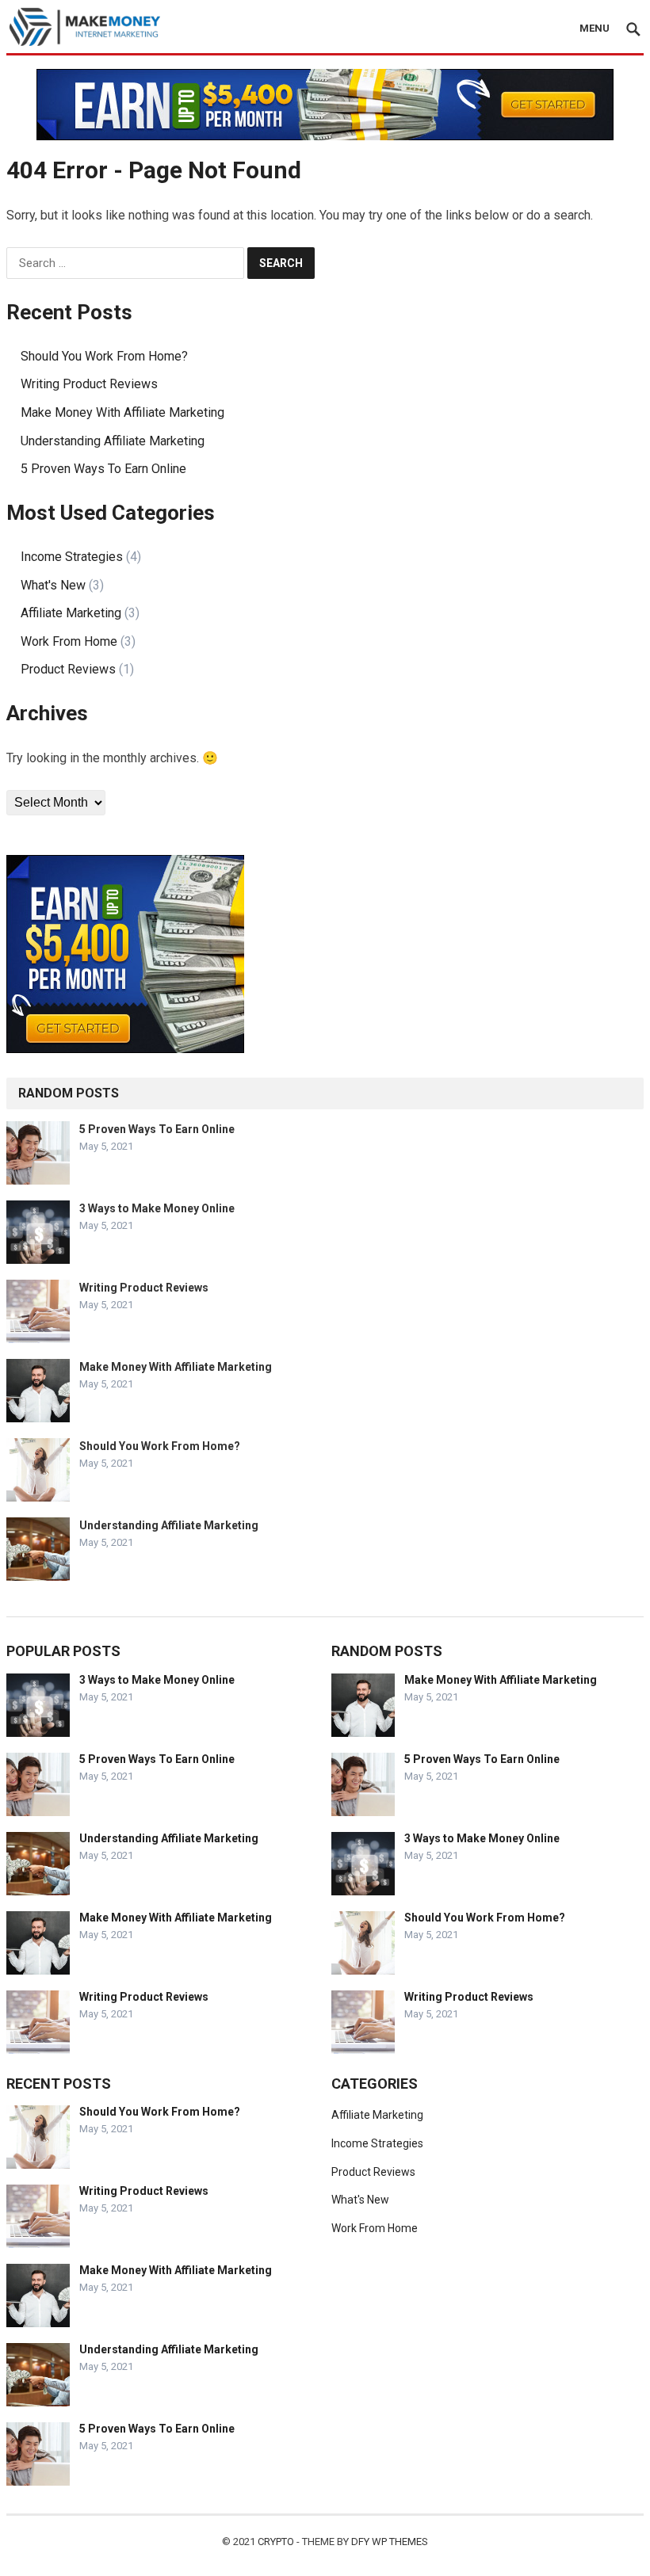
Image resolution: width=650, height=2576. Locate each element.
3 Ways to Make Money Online (157, 1208)
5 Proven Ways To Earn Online (103, 469)
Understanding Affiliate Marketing (113, 441)
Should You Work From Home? (104, 356)
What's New (53, 585)
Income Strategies (72, 557)
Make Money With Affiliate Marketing (122, 412)
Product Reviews (68, 669)
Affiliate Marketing (71, 613)
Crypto (276, 2542)
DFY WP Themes (390, 2542)
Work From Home (69, 641)
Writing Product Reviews (89, 384)
